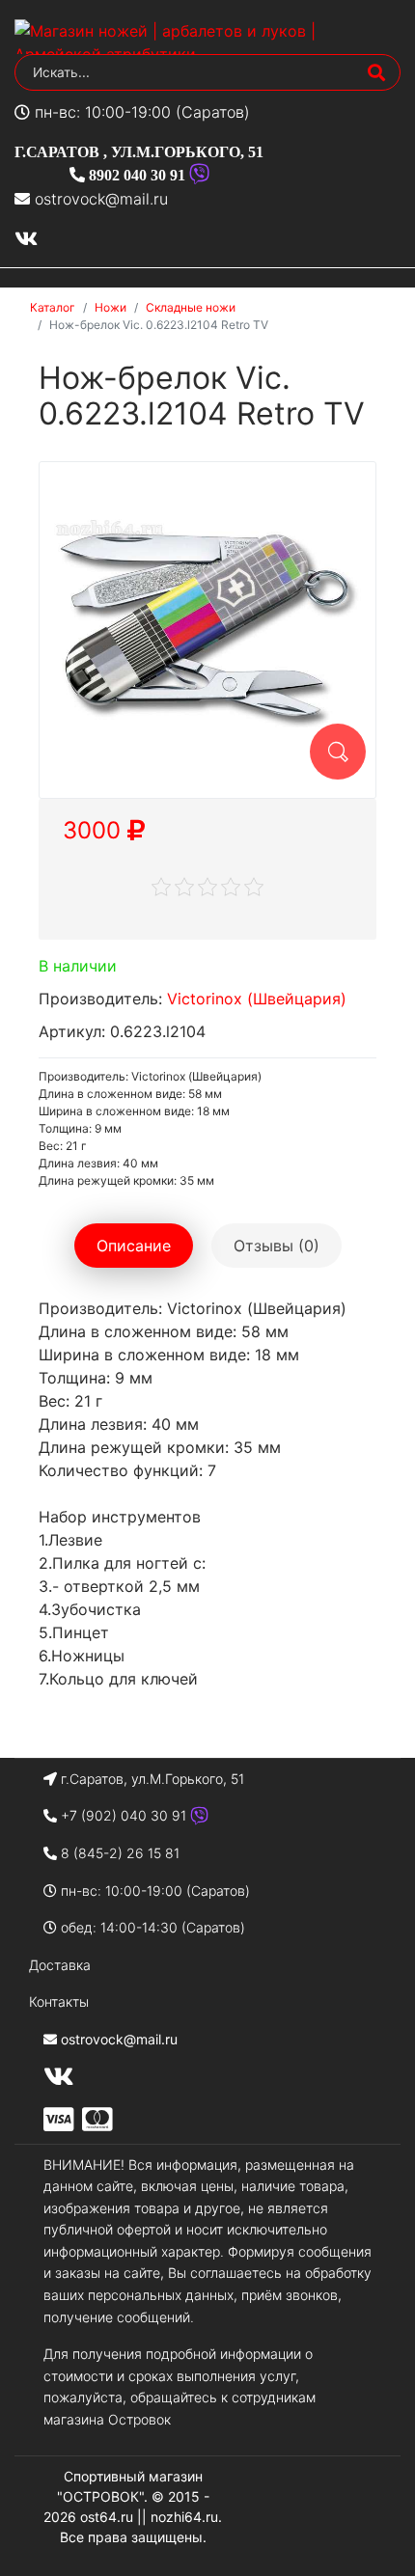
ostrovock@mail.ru (101, 199)
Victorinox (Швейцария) (257, 999)
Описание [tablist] (134, 1246)
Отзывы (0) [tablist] (277, 1246)
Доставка (60, 1965)
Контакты (59, 2001)
